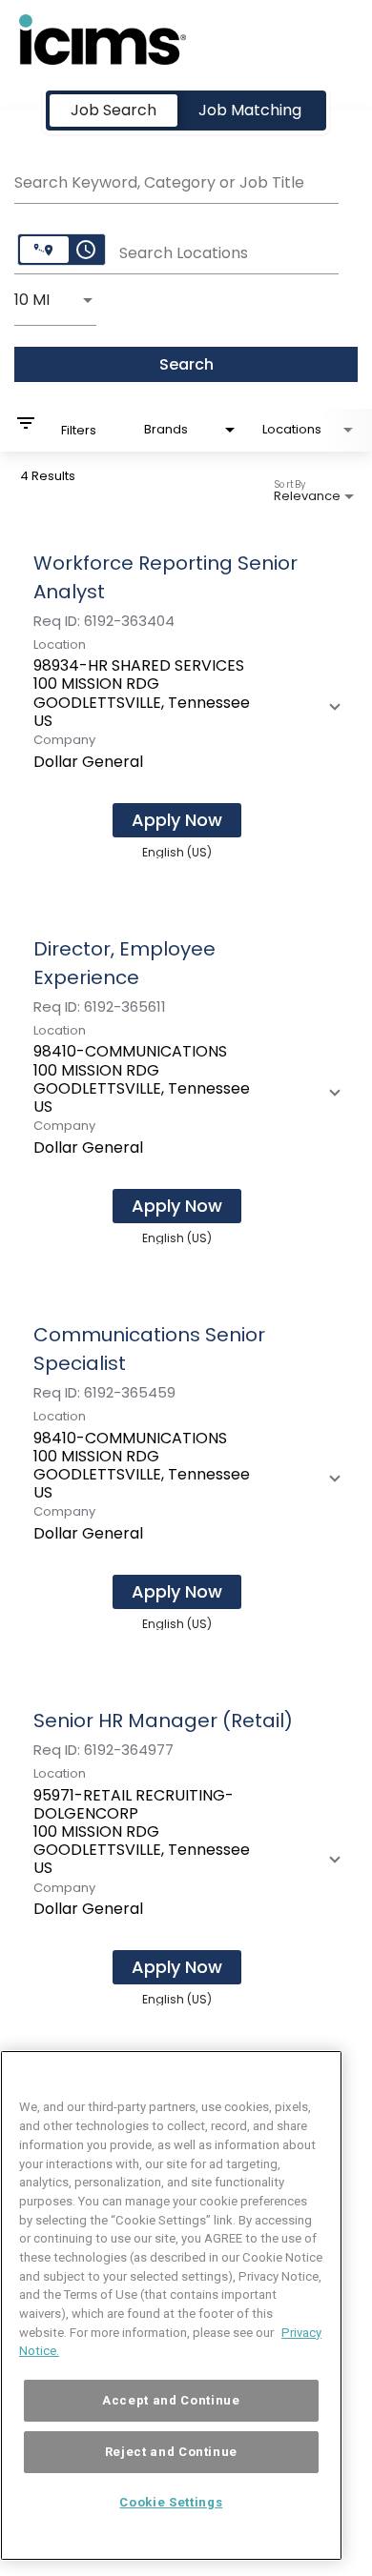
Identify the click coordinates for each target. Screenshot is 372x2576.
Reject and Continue (171, 2452)
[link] (186, 704)
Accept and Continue (171, 2400)
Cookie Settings (171, 2502)
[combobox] (176, 180)
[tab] (114, 111)
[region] (171, 2305)
